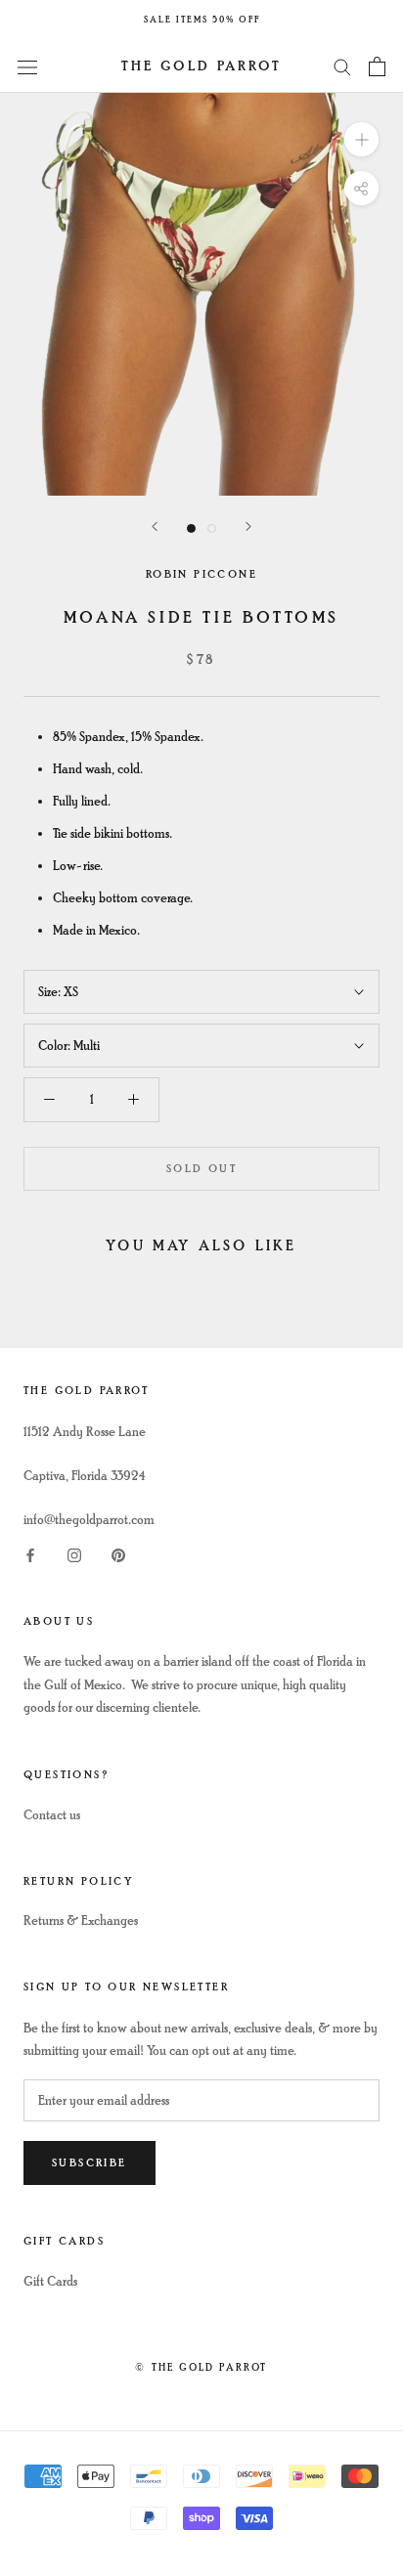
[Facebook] (30, 1554)
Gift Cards (50, 2281)
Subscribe (90, 2163)
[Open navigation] (27, 66)
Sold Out (201, 1169)
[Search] (342, 66)
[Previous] (155, 526)
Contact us (52, 1815)
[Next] (248, 526)
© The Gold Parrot (201, 2367)
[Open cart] (377, 66)
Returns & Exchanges (81, 1921)
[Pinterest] (118, 1554)
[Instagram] (74, 1554)
